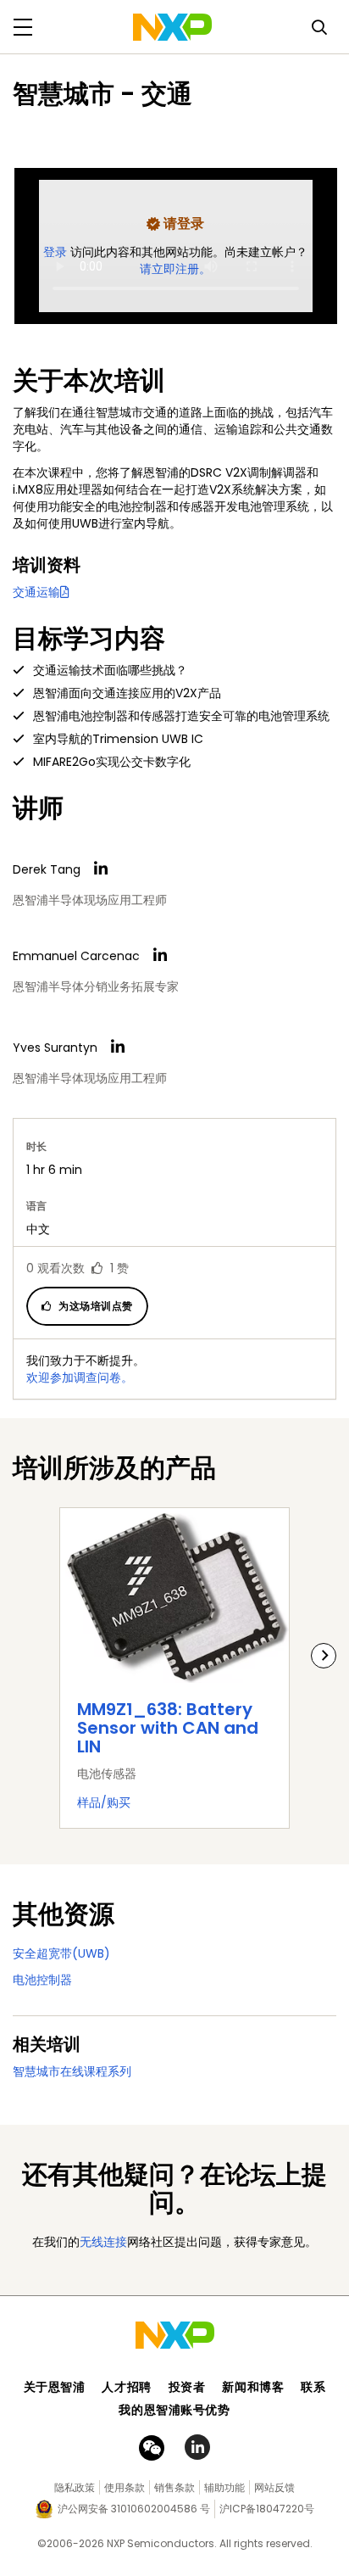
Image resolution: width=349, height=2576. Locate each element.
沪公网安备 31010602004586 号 (134, 2509)
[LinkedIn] (101, 869)
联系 (313, 2387)
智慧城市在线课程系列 (72, 2071)
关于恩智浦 (55, 2387)
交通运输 (36, 592)
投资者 (187, 2387)
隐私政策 (75, 2487)
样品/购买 (104, 1802)
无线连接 (103, 2242)
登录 (57, 252)
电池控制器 (42, 1980)
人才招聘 (126, 2387)
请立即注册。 (175, 269)
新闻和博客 (253, 2387)
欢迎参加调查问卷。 (80, 1377)
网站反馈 (274, 2487)
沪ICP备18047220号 (267, 2509)
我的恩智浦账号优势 (174, 2410)
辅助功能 (224, 2487)
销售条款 (174, 2487)
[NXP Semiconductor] (172, 27)
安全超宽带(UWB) (61, 1953)
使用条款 (125, 2487)
